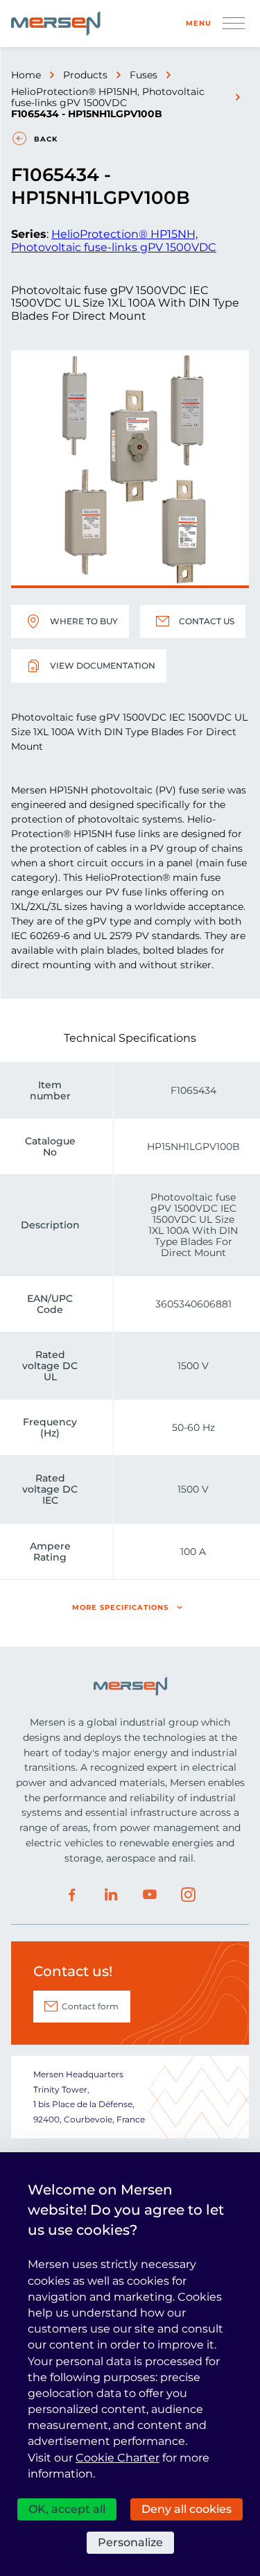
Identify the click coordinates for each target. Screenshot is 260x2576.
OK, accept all (67, 2509)
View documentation (103, 666)
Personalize (130, 2542)
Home (26, 75)
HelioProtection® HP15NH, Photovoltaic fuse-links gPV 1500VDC (108, 97)
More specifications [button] (120, 1607)
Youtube (150, 1895)
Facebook (72, 1895)
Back (46, 139)
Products (85, 75)
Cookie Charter (118, 2458)
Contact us (207, 621)
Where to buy (84, 621)
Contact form (90, 2006)
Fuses (144, 75)
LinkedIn (111, 1895)
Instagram (189, 1895)
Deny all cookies (187, 2509)
